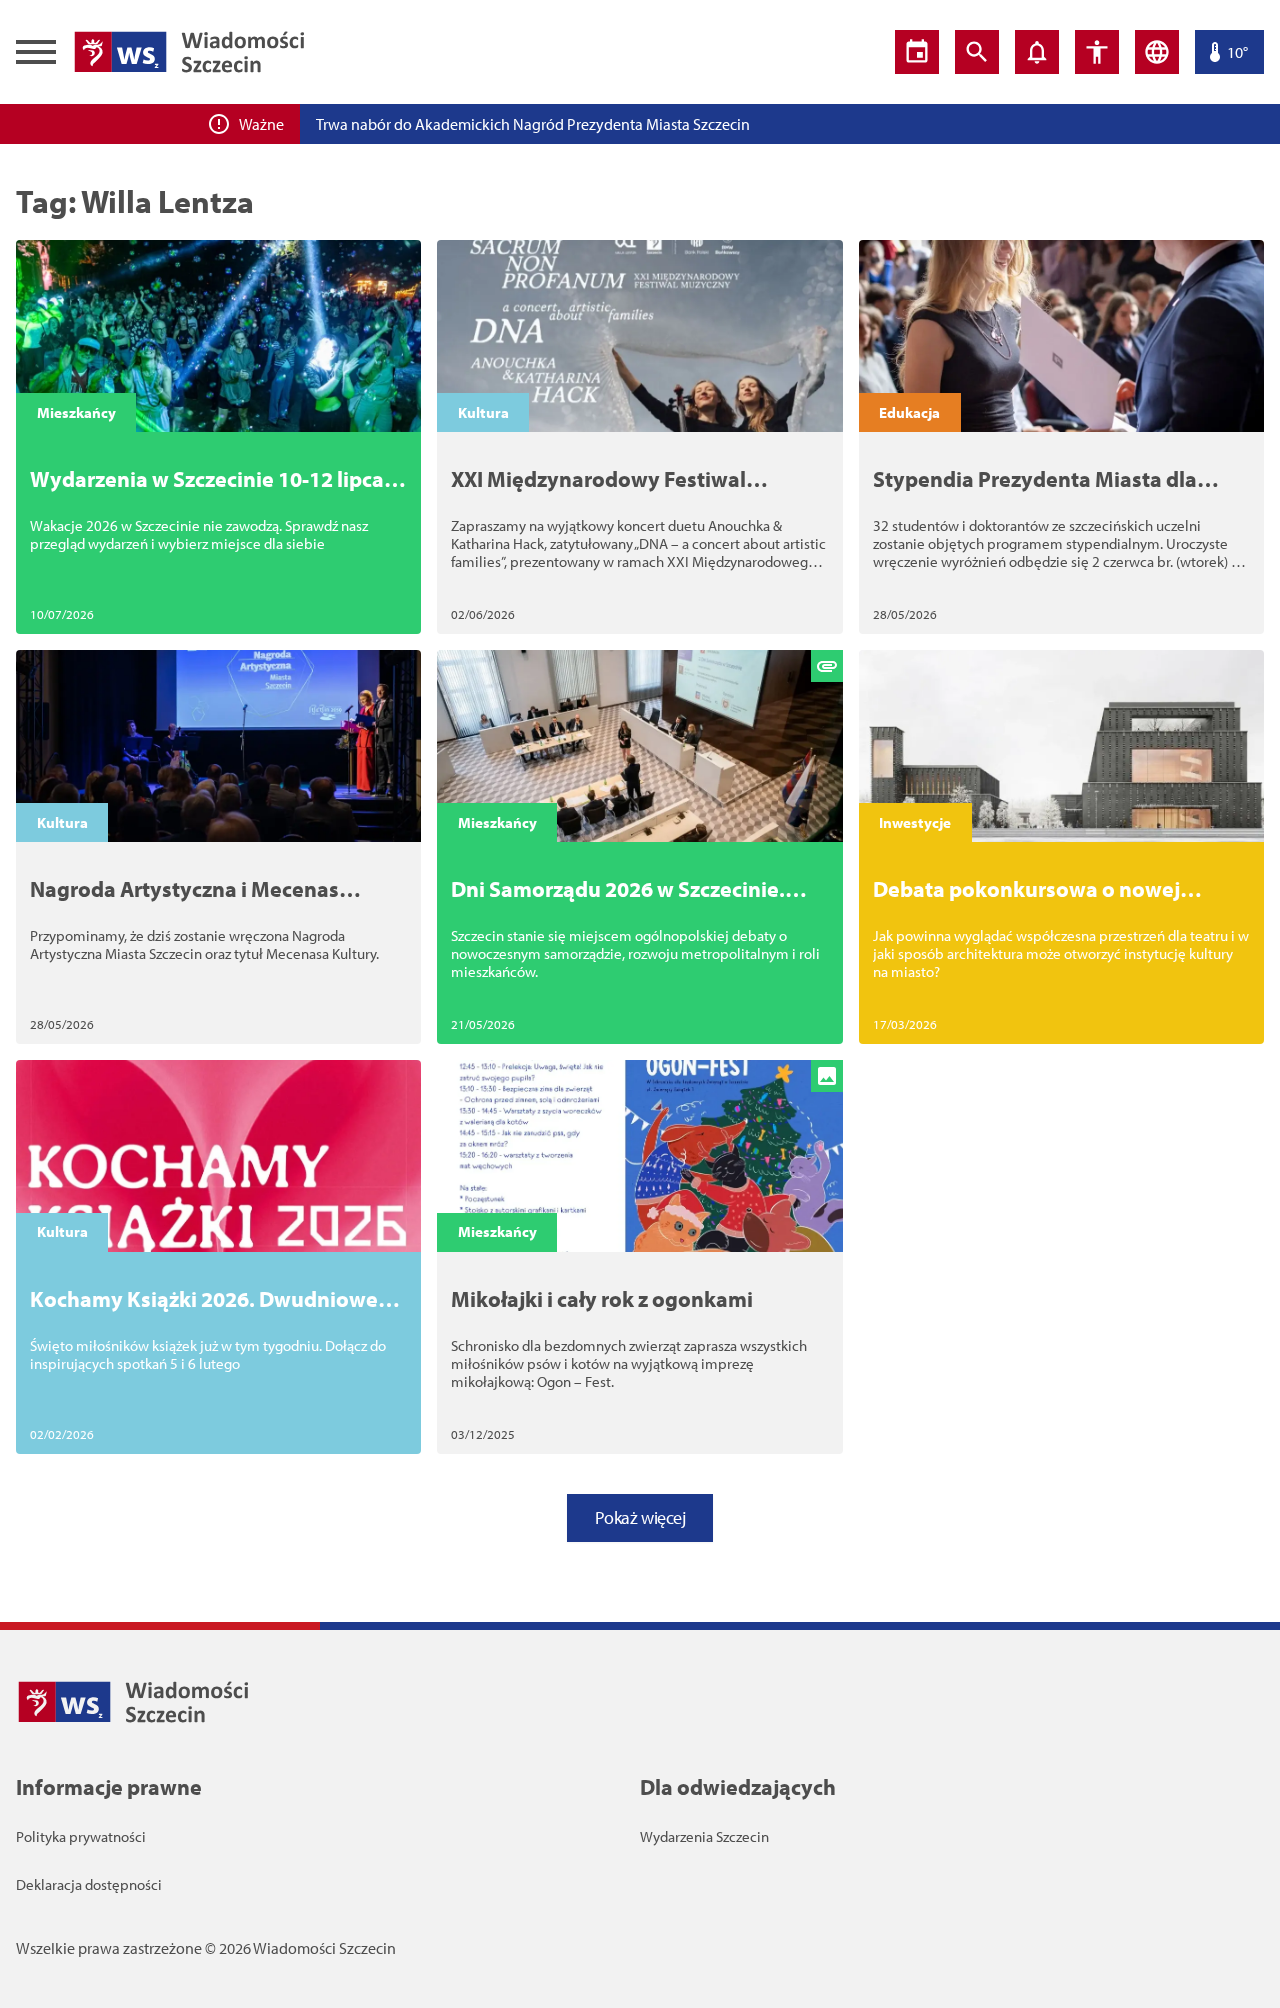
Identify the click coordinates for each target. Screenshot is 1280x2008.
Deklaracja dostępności (89, 1884)
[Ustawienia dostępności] (1097, 52)
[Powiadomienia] (1037, 52)
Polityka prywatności (81, 1836)
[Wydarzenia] (917, 52)
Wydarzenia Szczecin (704, 1836)
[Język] (1157, 52)
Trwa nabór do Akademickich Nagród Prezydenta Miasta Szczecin (533, 124)
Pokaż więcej (640, 1517)
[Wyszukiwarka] (977, 52)
